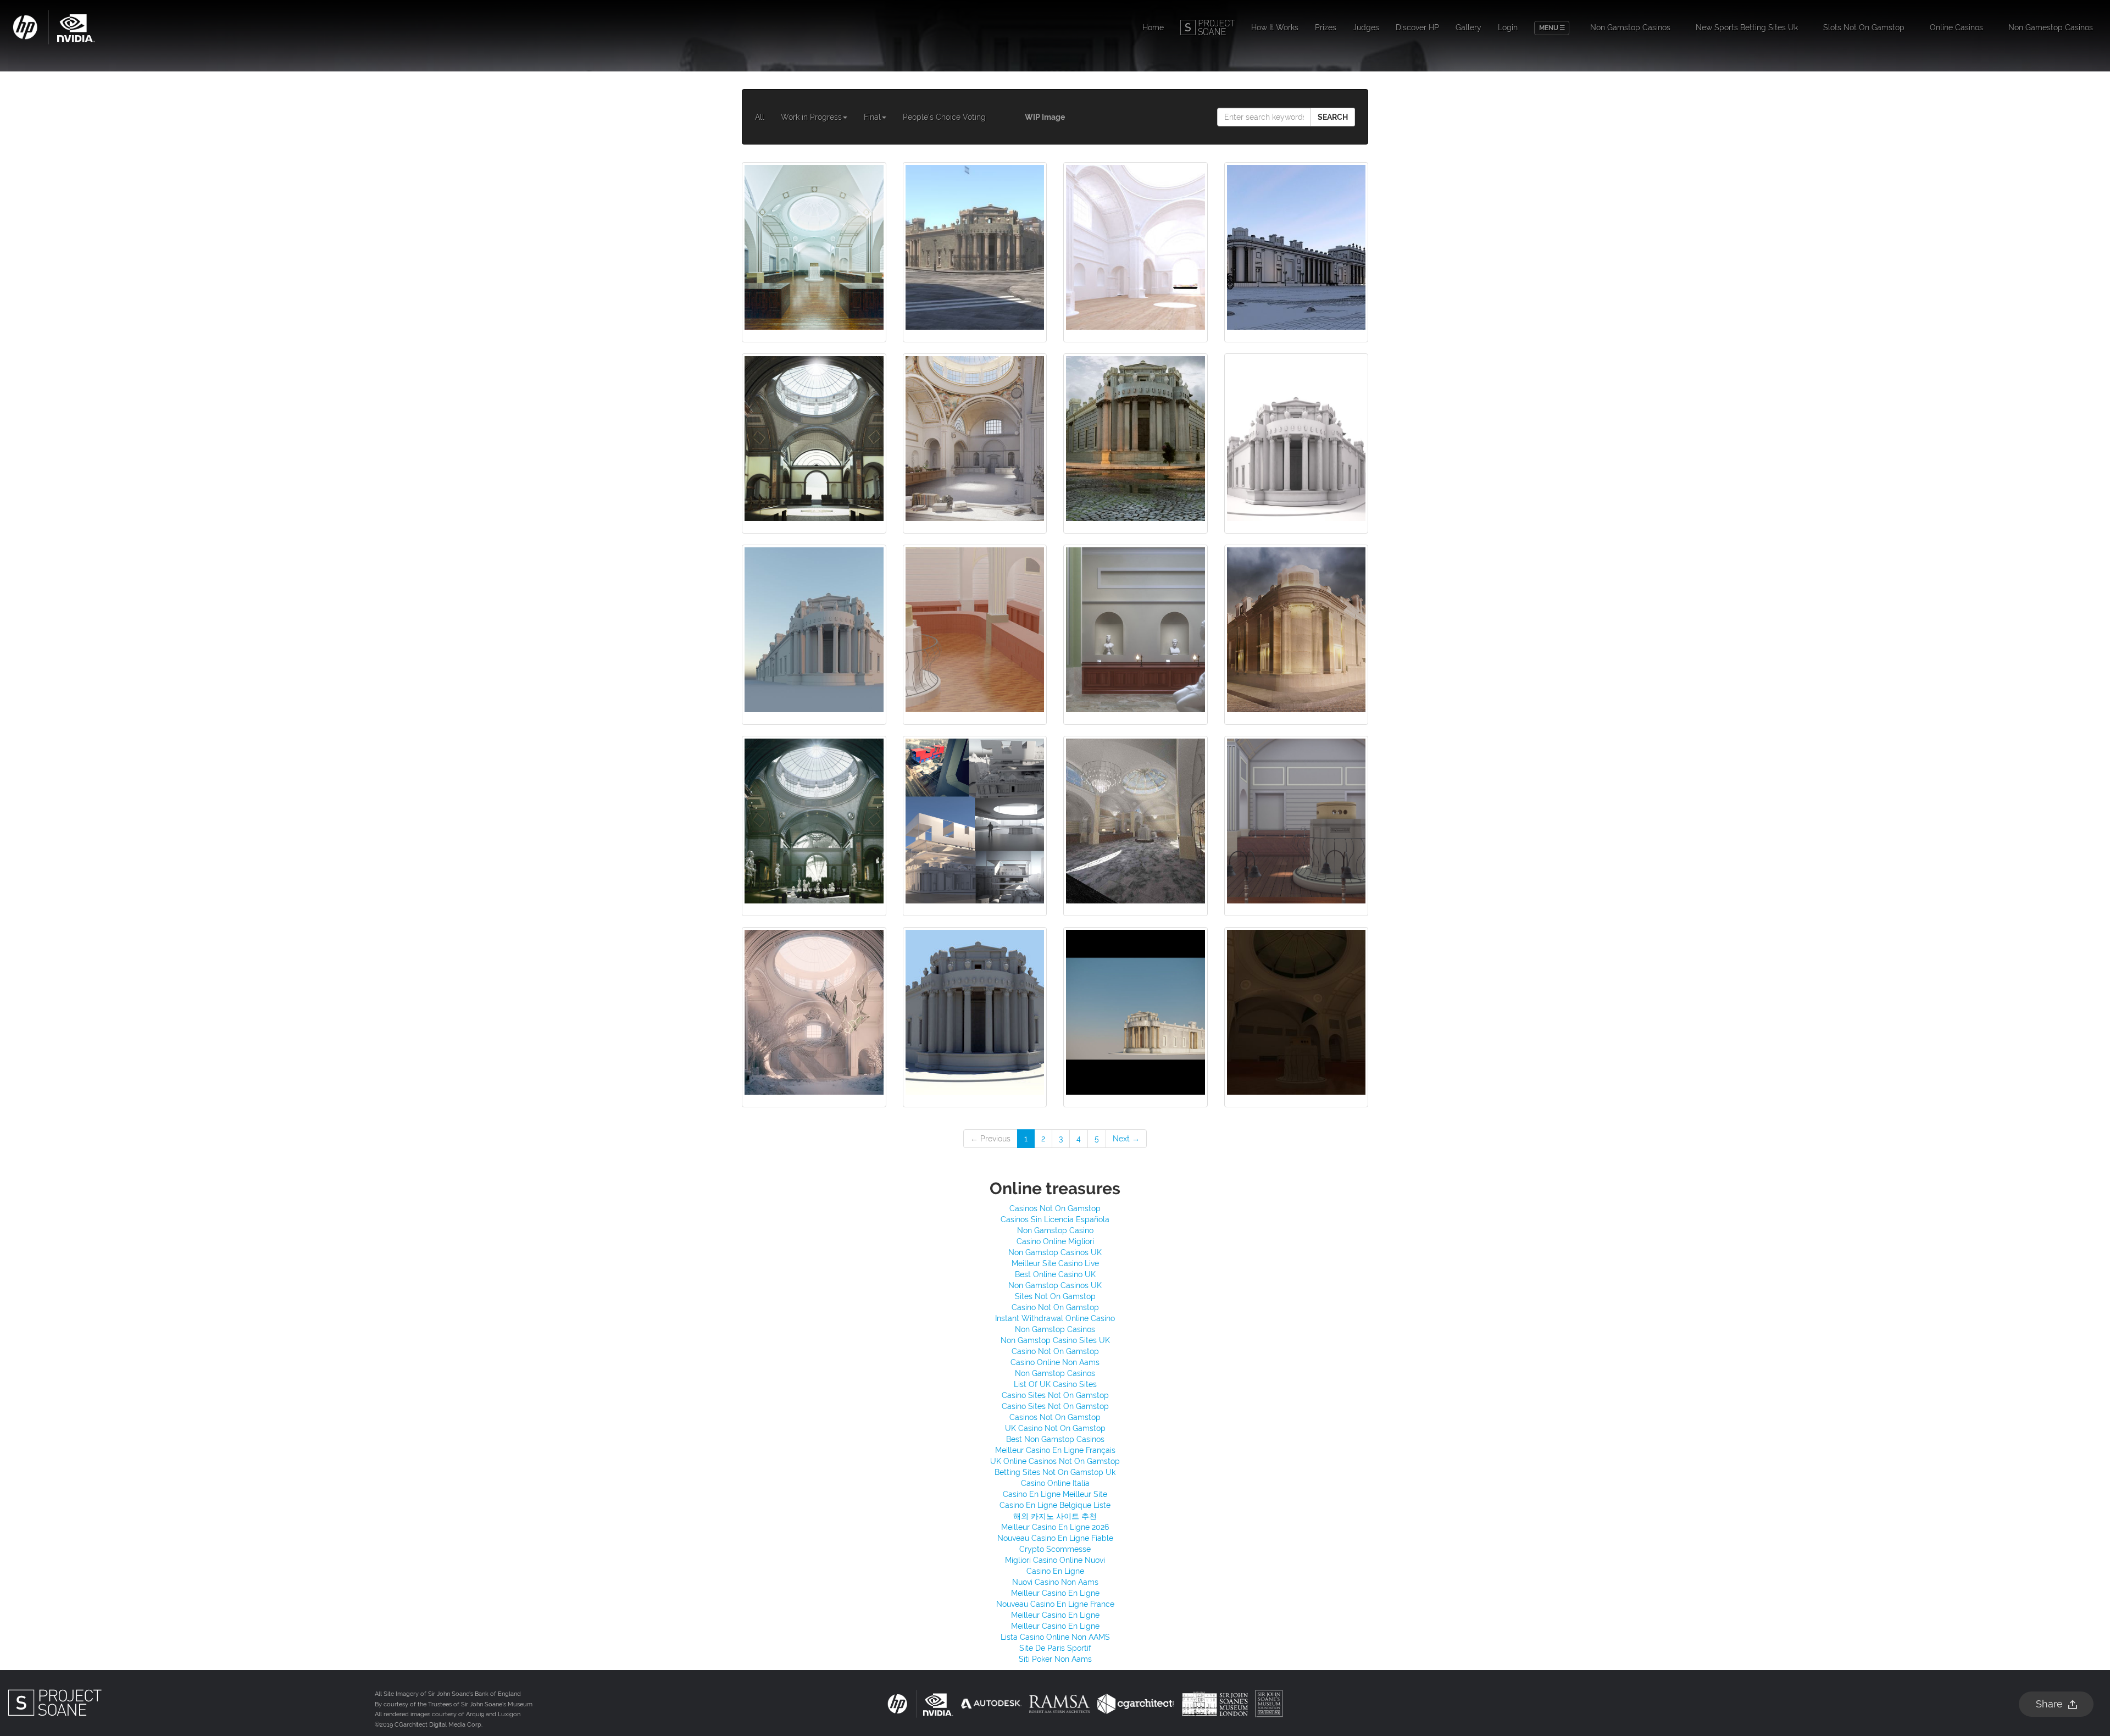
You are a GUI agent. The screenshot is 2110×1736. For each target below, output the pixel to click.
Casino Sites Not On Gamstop (1055, 1395)
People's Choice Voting (944, 117)
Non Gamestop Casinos (2051, 27)
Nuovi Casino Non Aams (1055, 1582)
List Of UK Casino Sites (1055, 1384)
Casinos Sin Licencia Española (1055, 1219)
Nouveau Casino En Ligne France (1055, 1604)
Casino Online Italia (1055, 1483)
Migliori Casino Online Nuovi (1055, 1560)
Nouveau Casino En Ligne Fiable (1055, 1538)
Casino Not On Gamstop (1055, 1307)
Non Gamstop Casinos (1630, 27)
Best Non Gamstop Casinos (1055, 1439)
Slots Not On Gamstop (1864, 27)
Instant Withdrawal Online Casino (1055, 1318)
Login (1508, 27)
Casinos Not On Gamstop (1055, 1208)
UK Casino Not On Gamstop (1055, 1428)
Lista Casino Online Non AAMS (1055, 1637)
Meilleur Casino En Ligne (1055, 1593)
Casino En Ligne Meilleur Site (1055, 1494)
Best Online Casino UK (1055, 1274)
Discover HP (1417, 27)
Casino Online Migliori (1055, 1241)
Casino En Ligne (1055, 1571)
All (760, 117)
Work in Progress (811, 117)
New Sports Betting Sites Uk (1747, 27)
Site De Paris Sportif (1055, 1648)
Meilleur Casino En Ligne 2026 (1055, 1527)
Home (1153, 27)
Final (872, 117)
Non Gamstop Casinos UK (1055, 1252)
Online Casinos (1956, 27)
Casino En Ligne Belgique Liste (1055, 1505)
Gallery (1468, 27)
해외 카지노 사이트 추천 (1055, 1516)
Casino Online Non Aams (1055, 1362)
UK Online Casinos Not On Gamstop (1055, 1461)
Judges (1366, 27)
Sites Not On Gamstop (1055, 1296)
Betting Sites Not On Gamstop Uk (1055, 1472)
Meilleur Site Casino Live (1055, 1263)
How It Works (1275, 27)
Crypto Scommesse (1055, 1549)
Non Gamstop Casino (1055, 1230)
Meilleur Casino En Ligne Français (1055, 1450)
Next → (1126, 1139)
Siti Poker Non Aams (1055, 1659)
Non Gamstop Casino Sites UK (1055, 1340)
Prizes (1326, 27)
